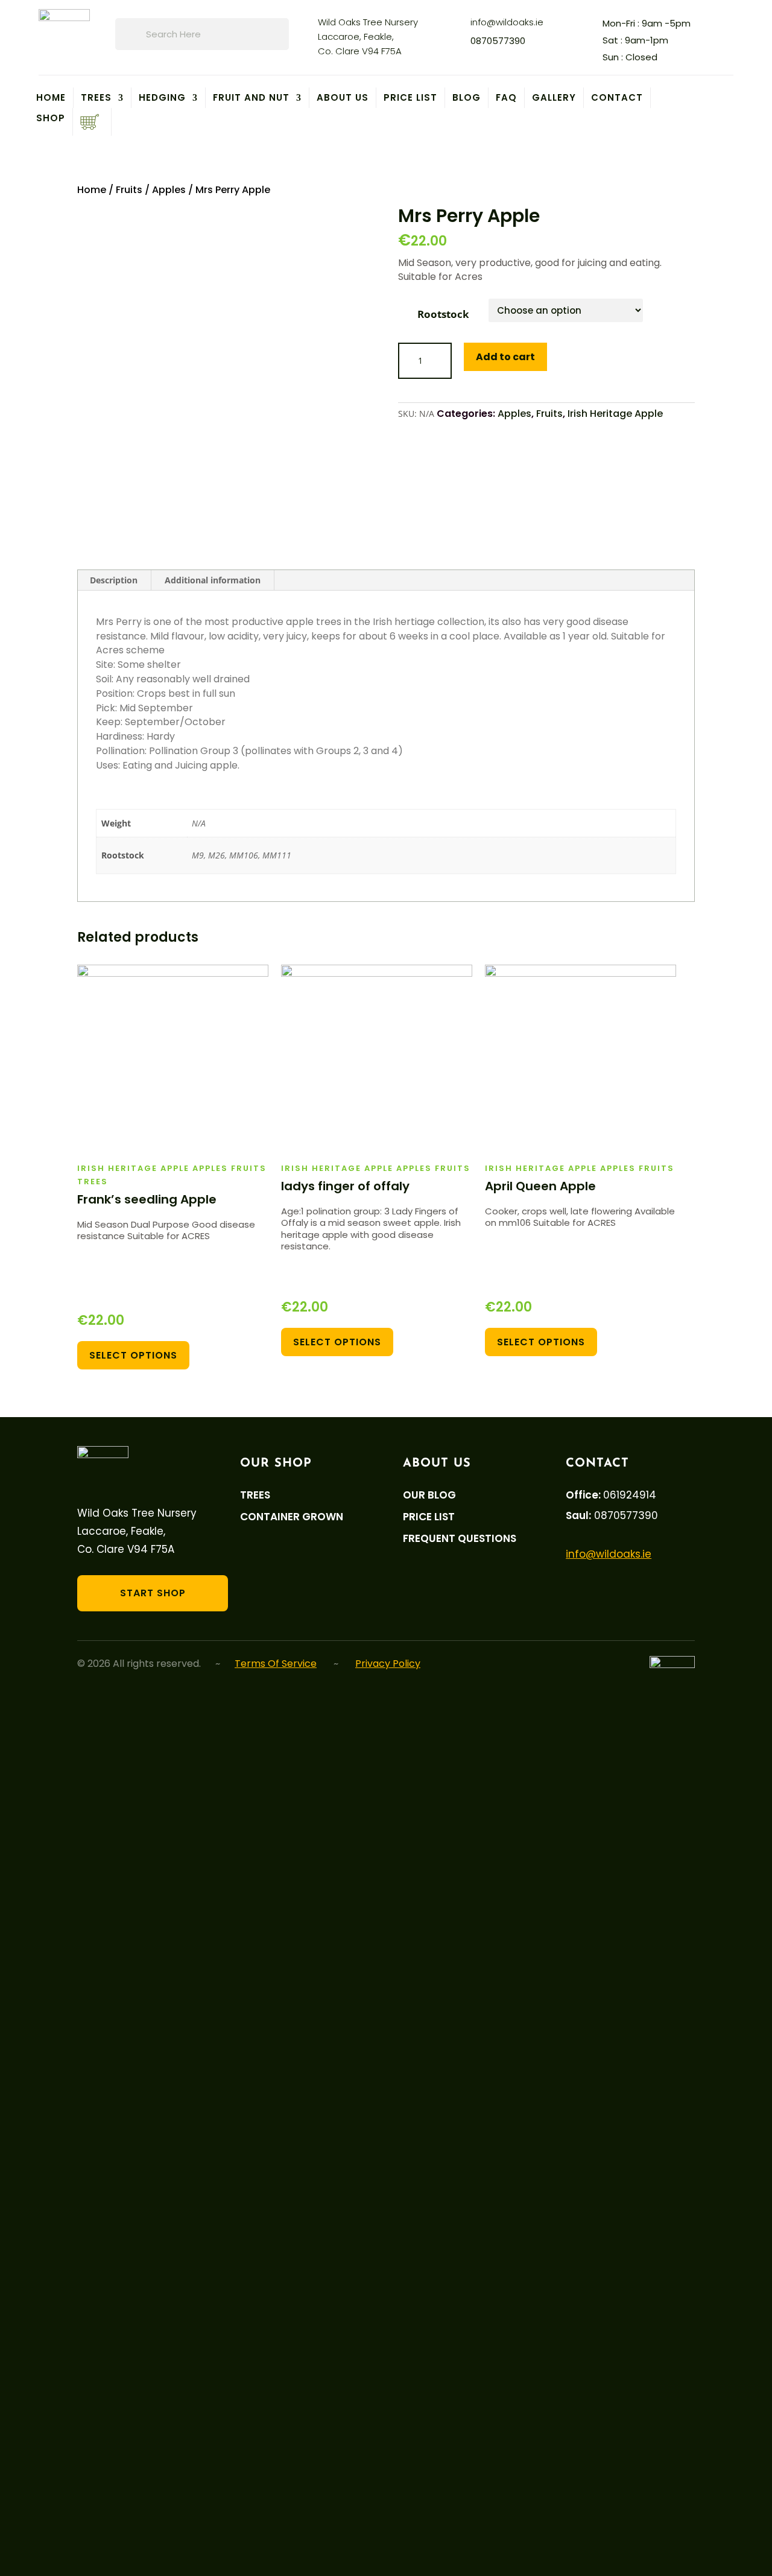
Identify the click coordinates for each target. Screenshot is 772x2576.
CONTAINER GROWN (292, 1517)
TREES (96, 98)
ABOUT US (343, 98)
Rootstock (443, 314)
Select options (133, 1355)
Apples (169, 190)
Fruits (129, 190)
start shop (153, 1593)
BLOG (467, 98)
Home (51, 98)
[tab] (114, 580)
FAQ (506, 98)
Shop (51, 119)
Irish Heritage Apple (615, 414)
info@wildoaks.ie (507, 22)
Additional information (213, 580)
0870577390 (498, 41)
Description (114, 580)
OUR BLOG (429, 1495)
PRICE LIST (410, 98)
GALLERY (554, 98)
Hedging (162, 98)
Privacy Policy (388, 1664)
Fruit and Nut (251, 98)
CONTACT (617, 98)
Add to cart (505, 357)
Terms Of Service (276, 1664)
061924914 (630, 1495)
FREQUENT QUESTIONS (460, 1539)
